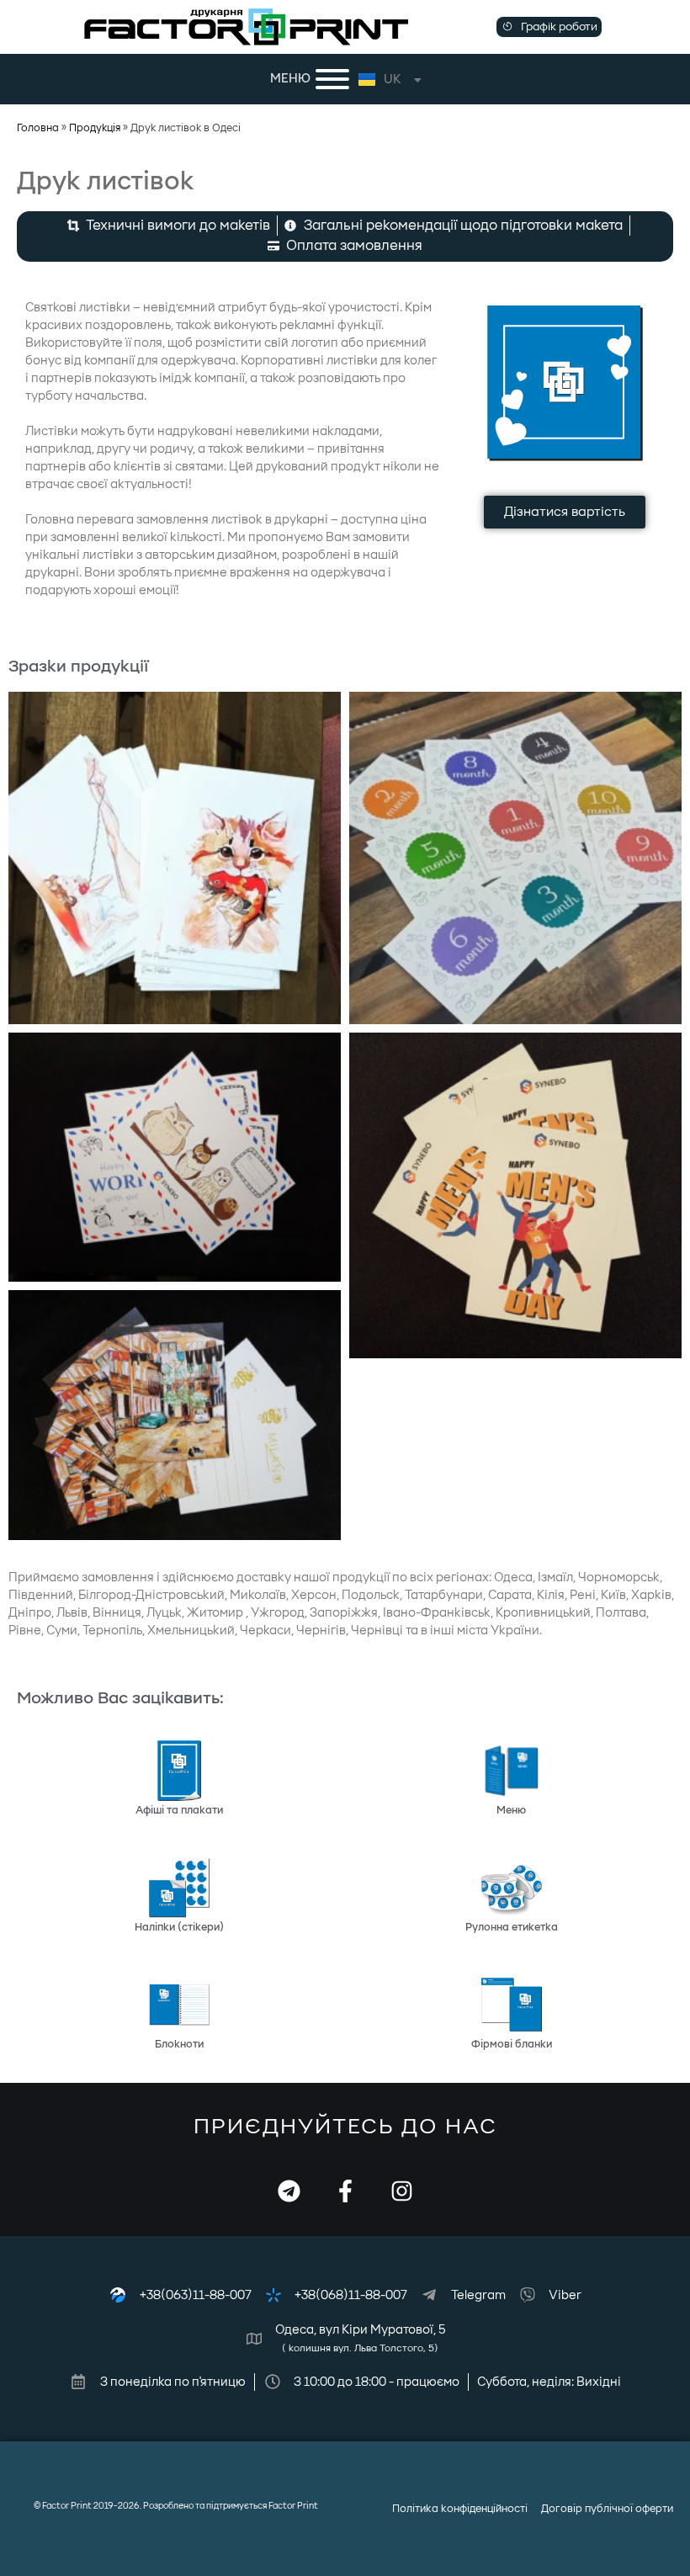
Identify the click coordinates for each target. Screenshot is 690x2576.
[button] (549, 27)
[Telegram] (289, 2191)
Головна (38, 128)
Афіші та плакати (179, 1810)
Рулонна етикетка (512, 1927)
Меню (511, 1810)
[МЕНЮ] (332, 79)
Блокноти (179, 2044)
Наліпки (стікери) (179, 1927)
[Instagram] (402, 2191)
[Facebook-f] (345, 2191)
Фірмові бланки (512, 2044)
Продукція (95, 128)
